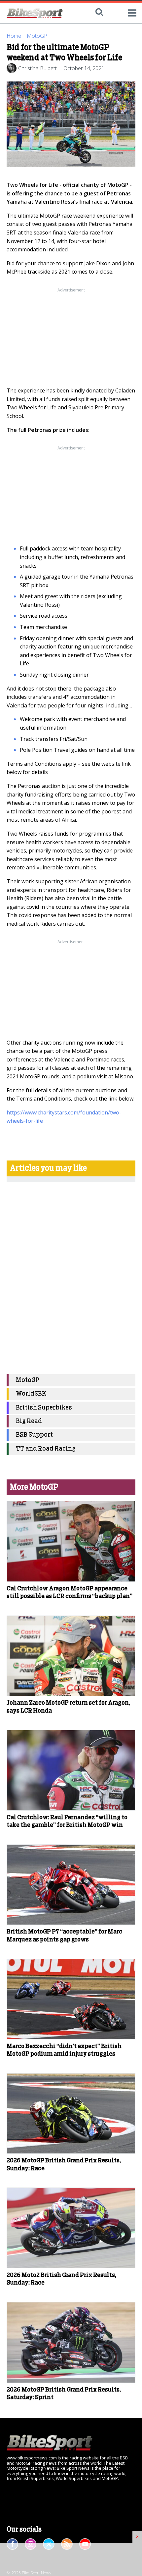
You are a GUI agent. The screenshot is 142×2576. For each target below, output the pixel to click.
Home (14, 36)
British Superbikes (44, 1408)
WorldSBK (31, 1394)
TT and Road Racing (46, 1449)
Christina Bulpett (37, 68)
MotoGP (37, 36)
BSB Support (34, 1435)
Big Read (29, 1421)
